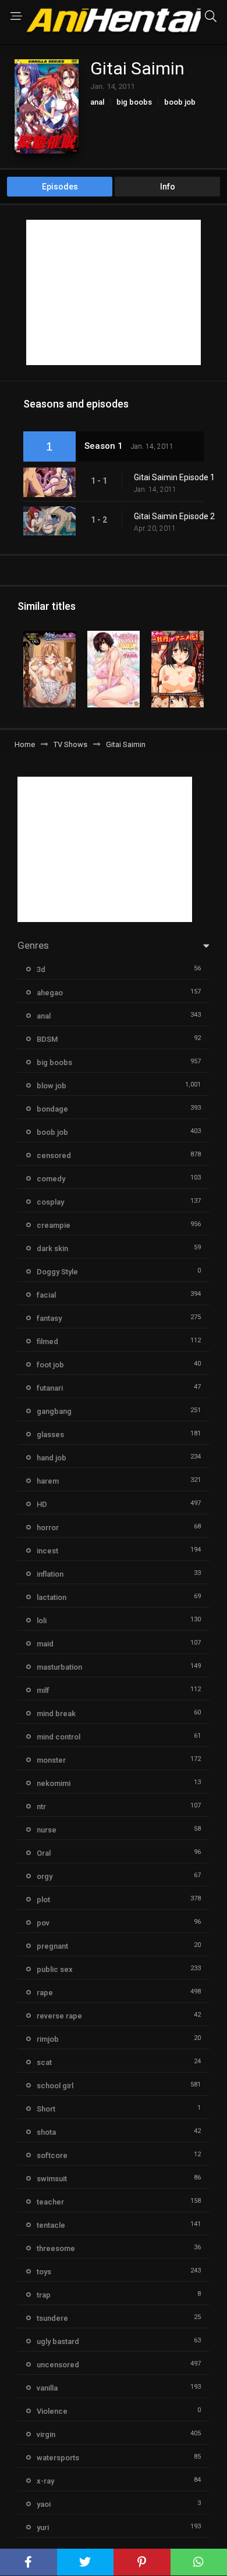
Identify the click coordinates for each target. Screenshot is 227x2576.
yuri (43, 2527)
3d (41, 969)
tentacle (51, 2225)
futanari (50, 1388)
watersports (58, 2458)
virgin (46, 2434)
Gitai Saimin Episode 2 (174, 516)
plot (43, 1900)
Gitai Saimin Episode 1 (174, 477)
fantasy (49, 1318)
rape (45, 1993)
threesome (56, 2248)
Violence (52, 2411)
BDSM (47, 1039)
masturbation (59, 1667)
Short (46, 2109)
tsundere (52, 2318)
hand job (52, 1458)
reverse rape (59, 2016)
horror (48, 1528)
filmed (47, 1341)
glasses (50, 1435)
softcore (52, 2155)
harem (48, 1481)
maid (45, 1644)
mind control (58, 1737)
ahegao (50, 993)
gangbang (54, 1411)
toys (44, 2272)
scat (44, 2062)
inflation (50, 1574)
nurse (47, 1830)
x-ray (45, 2481)
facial (46, 1295)
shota (46, 2132)
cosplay (50, 1202)
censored (54, 1155)
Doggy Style (57, 1272)
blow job (52, 1086)
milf (43, 1690)
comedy (51, 1179)
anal (97, 102)
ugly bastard (58, 2341)
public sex (55, 1969)
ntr (41, 1807)
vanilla (47, 2388)
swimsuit (52, 2179)
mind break (56, 1714)
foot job (50, 1365)
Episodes (60, 187)
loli (42, 1621)
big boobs (134, 102)
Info (168, 187)
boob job (180, 102)
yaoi (44, 2504)
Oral (44, 1853)
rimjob (48, 2039)
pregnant (52, 1946)
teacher (50, 2202)
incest (47, 1551)
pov (43, 1923)
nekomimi (54, 1783)
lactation (52, 1597)
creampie (54, 1225)
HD (42, 1504)
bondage (52, 1109)
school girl (55, 2086)
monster (51, 1760)
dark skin (52, 1248)
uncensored (58, 2365)
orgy (45, 1876)
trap (44, 2295)
